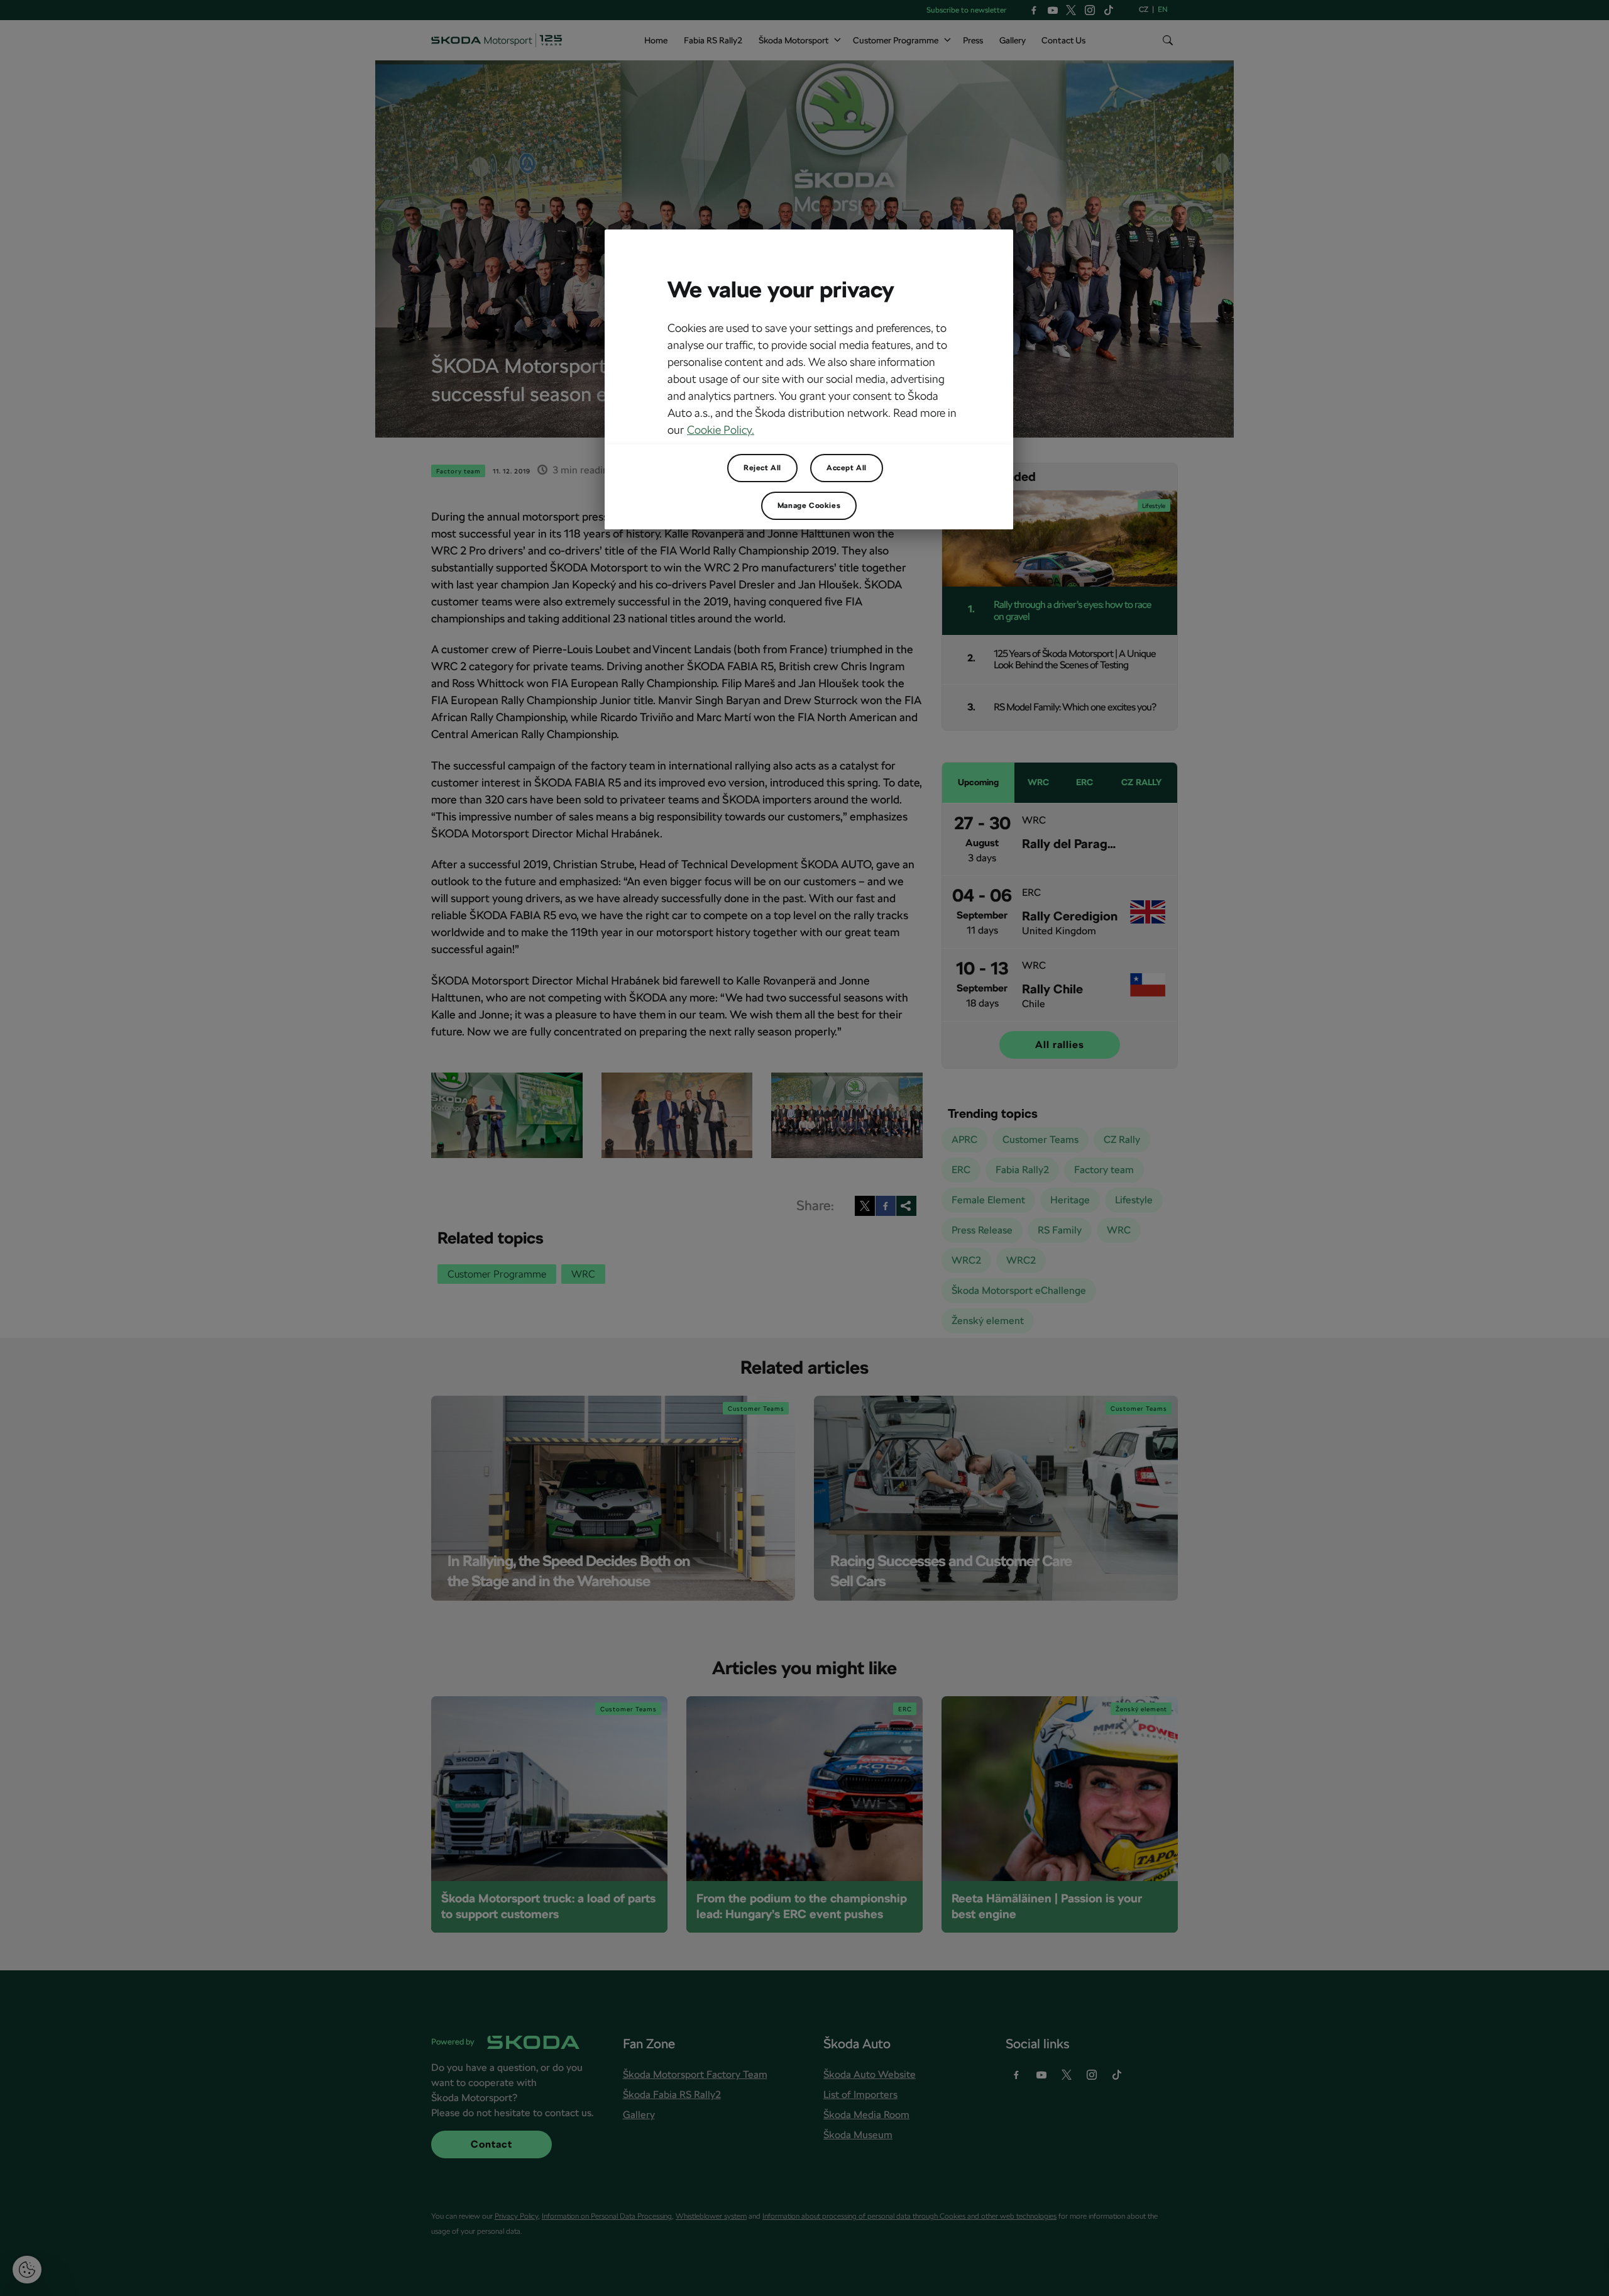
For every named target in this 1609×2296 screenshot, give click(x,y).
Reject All (762, 468)
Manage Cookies (809, 505)
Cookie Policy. (721, 430)
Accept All (847, 468)
